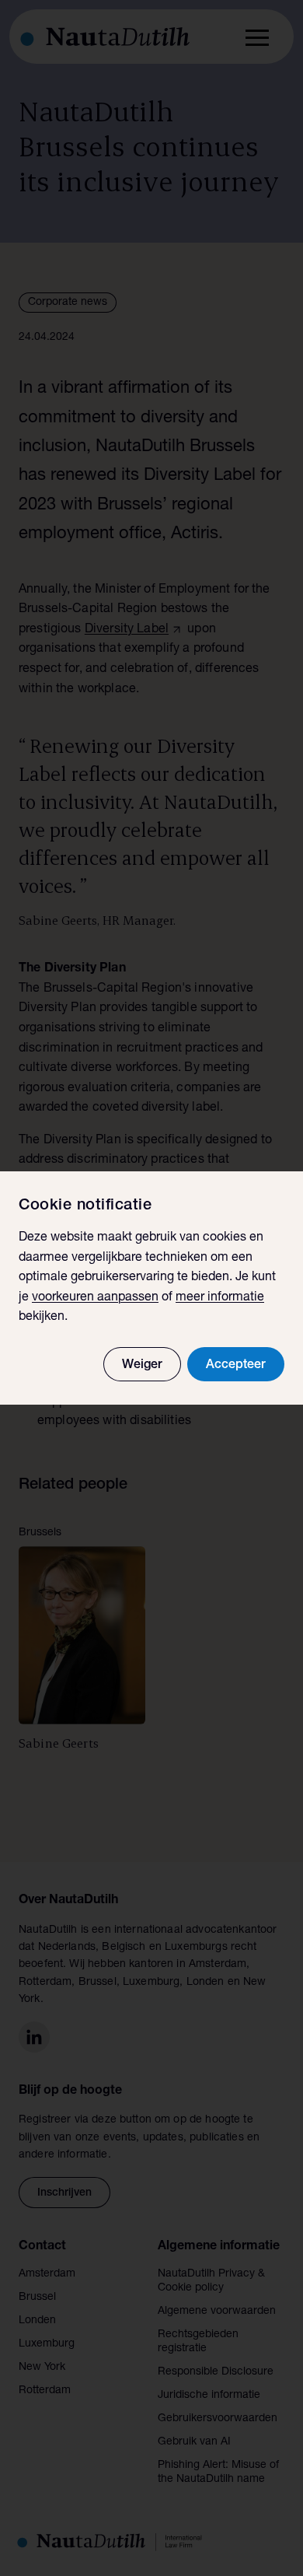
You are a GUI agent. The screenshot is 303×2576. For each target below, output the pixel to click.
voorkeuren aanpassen (95, 1298)
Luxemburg (47, 2344)
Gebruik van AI (194, 2442)
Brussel (37, 2298)
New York (42, 2368)
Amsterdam (47, 2274)
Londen (37, 2321)
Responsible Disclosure (216, 2372)
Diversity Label (127, 630)
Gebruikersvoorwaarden (218, 2419)
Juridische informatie (209, 2396)
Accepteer (236, 1366)
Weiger (142, 1366)
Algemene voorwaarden (217, 2312)
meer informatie (220, 1298)
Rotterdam (45, 2391)
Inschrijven (64, 2193)
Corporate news (68, 303)
